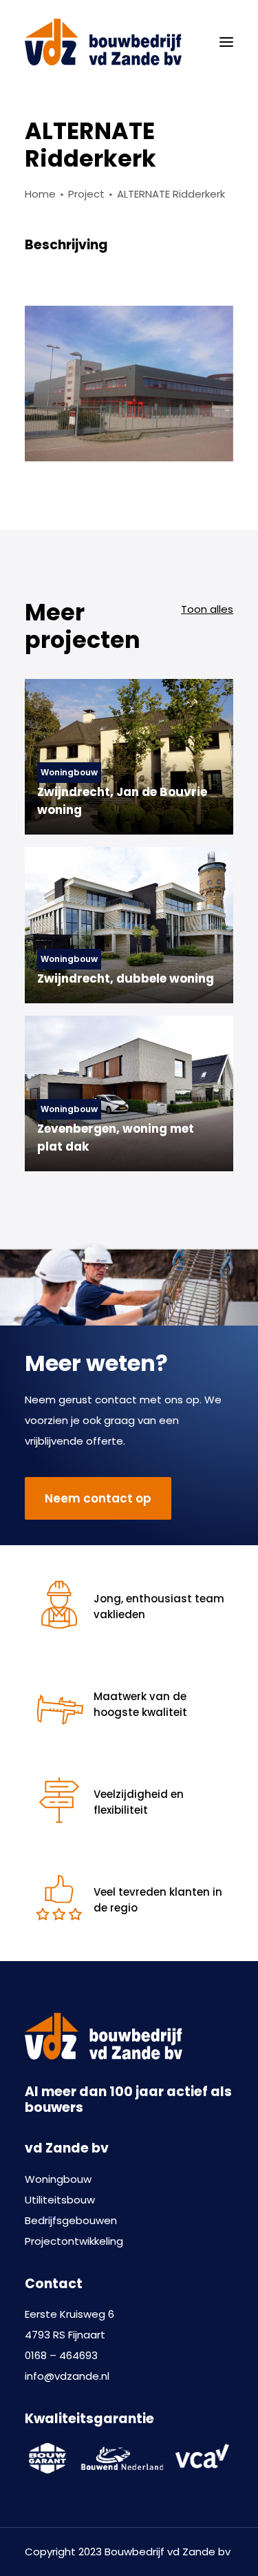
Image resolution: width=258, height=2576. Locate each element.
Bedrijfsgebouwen (71, 2220)
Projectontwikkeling (74, 2241)
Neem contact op (98, 1498)
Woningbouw (58, 2179)
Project (86, 194)
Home (40, 194)
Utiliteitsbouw (60, 2200)
